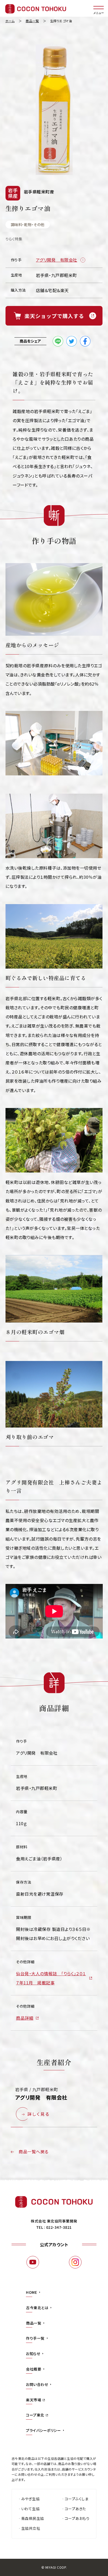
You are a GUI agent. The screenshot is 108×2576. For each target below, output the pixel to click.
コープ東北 (35, 2415)
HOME (31, 2292)
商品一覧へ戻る (34, 2151)
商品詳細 (25, 2018)
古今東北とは (37, 2308)
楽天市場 (34, 2400)
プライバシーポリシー (43, 2430)
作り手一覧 (35, 2338)
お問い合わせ (37, 2384)
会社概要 (34, 2369)
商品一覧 (34, 2323)
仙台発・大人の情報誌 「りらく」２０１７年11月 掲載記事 (51, 1978)
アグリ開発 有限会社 (57, 260)
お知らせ (33, 2354)
